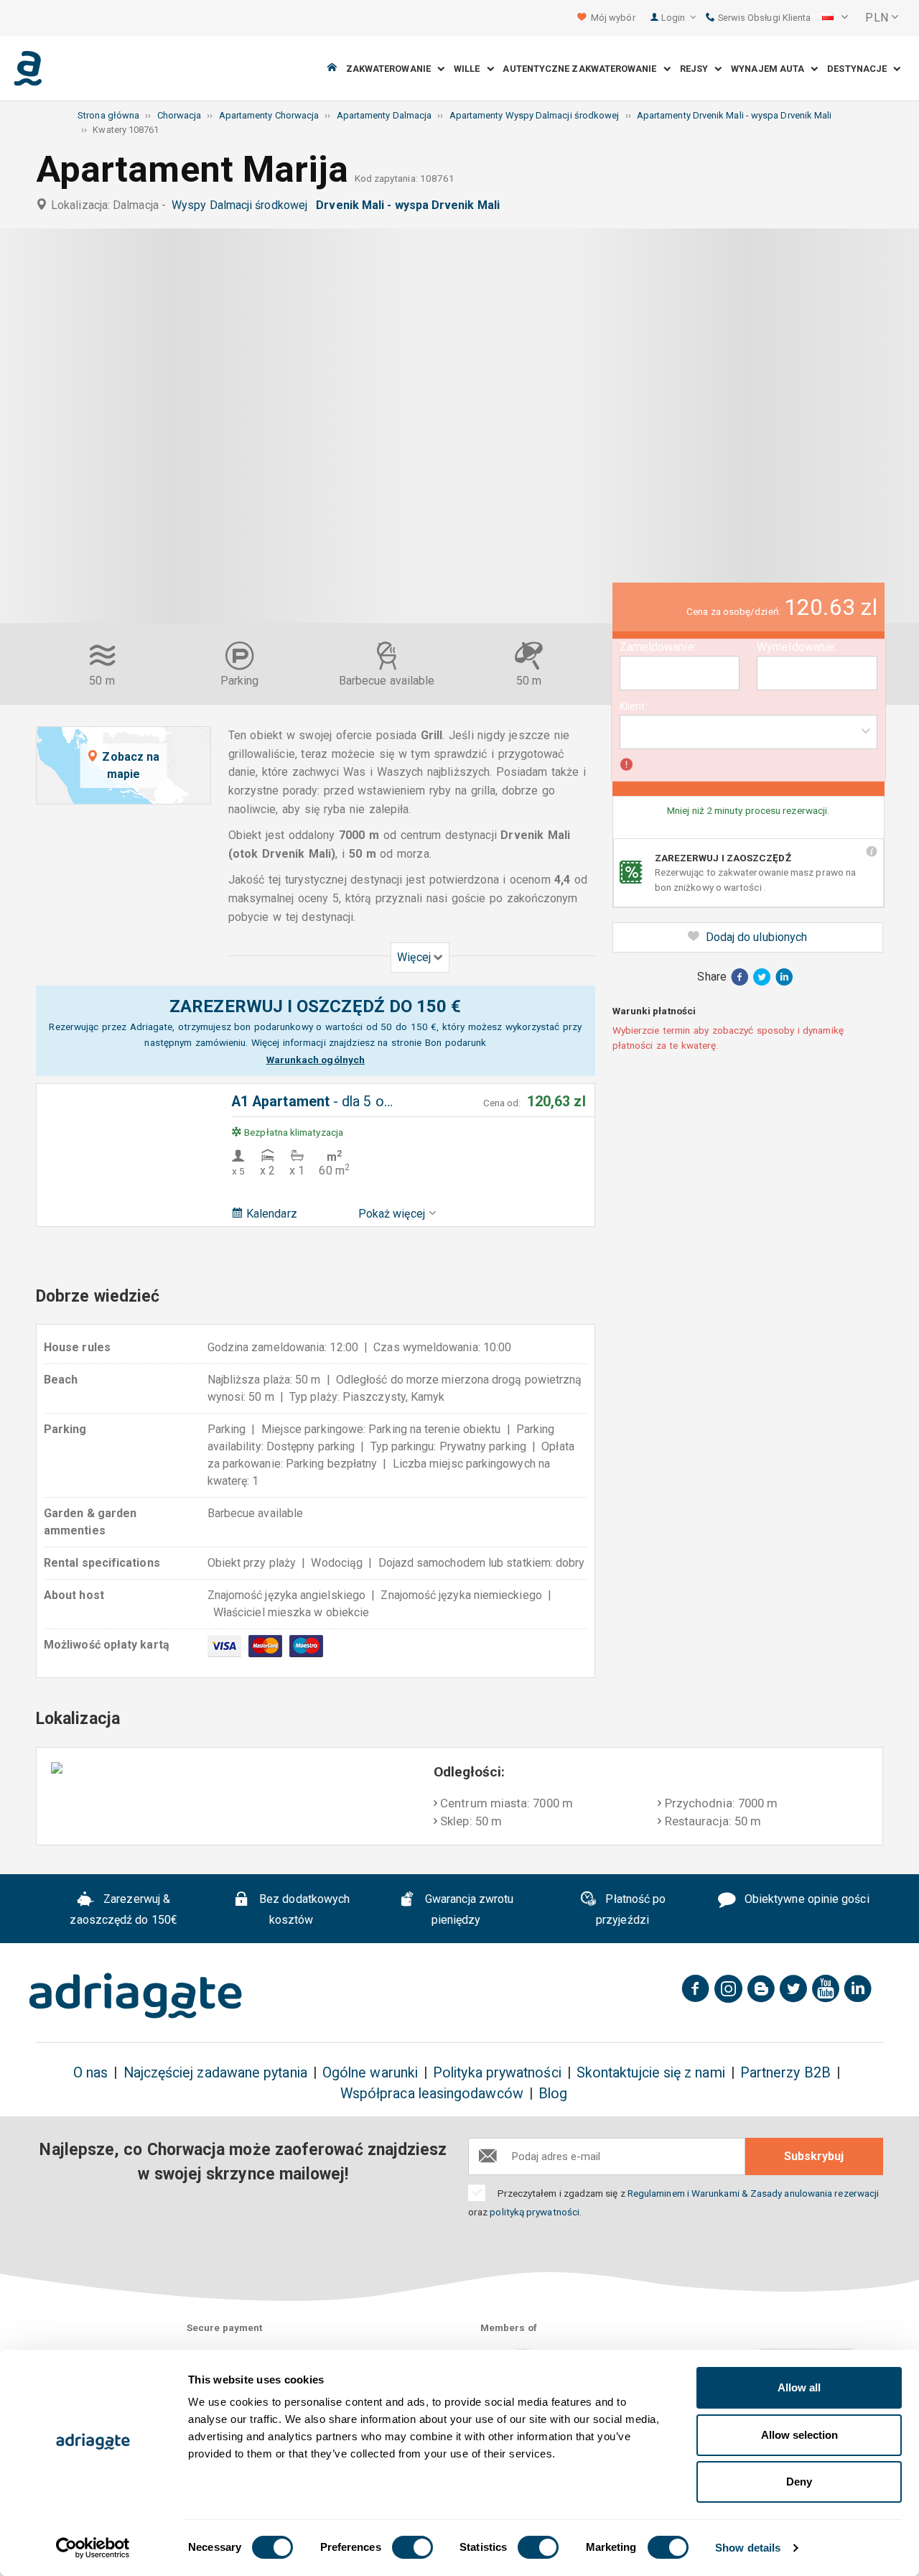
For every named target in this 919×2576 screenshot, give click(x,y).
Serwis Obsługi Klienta (763, 18)
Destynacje (860, 69)
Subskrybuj (814, 2156)
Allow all (799, 2387)
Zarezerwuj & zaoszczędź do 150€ (123, 1910)
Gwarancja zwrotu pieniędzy (468, 1910)
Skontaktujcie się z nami (651, 2073)
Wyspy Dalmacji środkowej (242, 205)
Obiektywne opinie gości (806, 1900)
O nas (90, 2073)
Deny (799, 2482)
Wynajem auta (771, 69)
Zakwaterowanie (392, 69)
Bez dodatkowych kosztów (303, 1910)
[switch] (412, 2547)
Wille (470, 69)
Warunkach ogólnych (316, 1060)
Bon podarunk (456, 1042)
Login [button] (674, 18)
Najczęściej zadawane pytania (215, 2073)
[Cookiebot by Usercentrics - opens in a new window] (93, 2548)
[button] (835, 18)
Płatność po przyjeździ (631, 1910)
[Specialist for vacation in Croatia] (136, 1996)
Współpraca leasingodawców (432, 2094)
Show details (748, 2548)
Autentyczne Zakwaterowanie (583, 69)
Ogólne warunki (370, 2073)
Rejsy (698, 69)
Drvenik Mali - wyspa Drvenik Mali (411, 205)
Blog (553, 2094)
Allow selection (799, 2435)
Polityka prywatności (497, 2073)
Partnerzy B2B (785, 2073)
